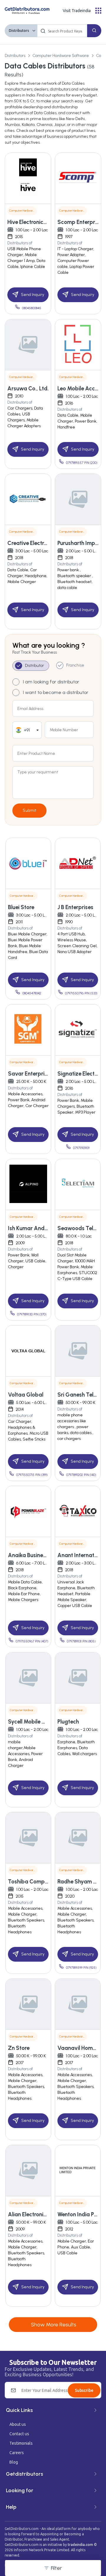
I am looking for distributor (51, 682)
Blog (14, 2462)
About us (18, 2424)
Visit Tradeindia (77, 11)
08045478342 (32, 993)
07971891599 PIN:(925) (81, 1968)
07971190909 (81, 1148)
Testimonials (21, 2443)
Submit (29, 810)
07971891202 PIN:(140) (81, 1475)
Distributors (19, 31)
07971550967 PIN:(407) (32, 1641)
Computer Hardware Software (61, 56)
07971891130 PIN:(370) (32, 1314)
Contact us (19, 2434)
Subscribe (84, 2390)
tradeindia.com (80, 2545)
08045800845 (32, 308)
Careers (17, 2453)
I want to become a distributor (56, 692)
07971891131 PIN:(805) (81, 1641)
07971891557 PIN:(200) (82, 463)
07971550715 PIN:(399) (32, 1475)
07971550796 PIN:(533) (81, 993)
